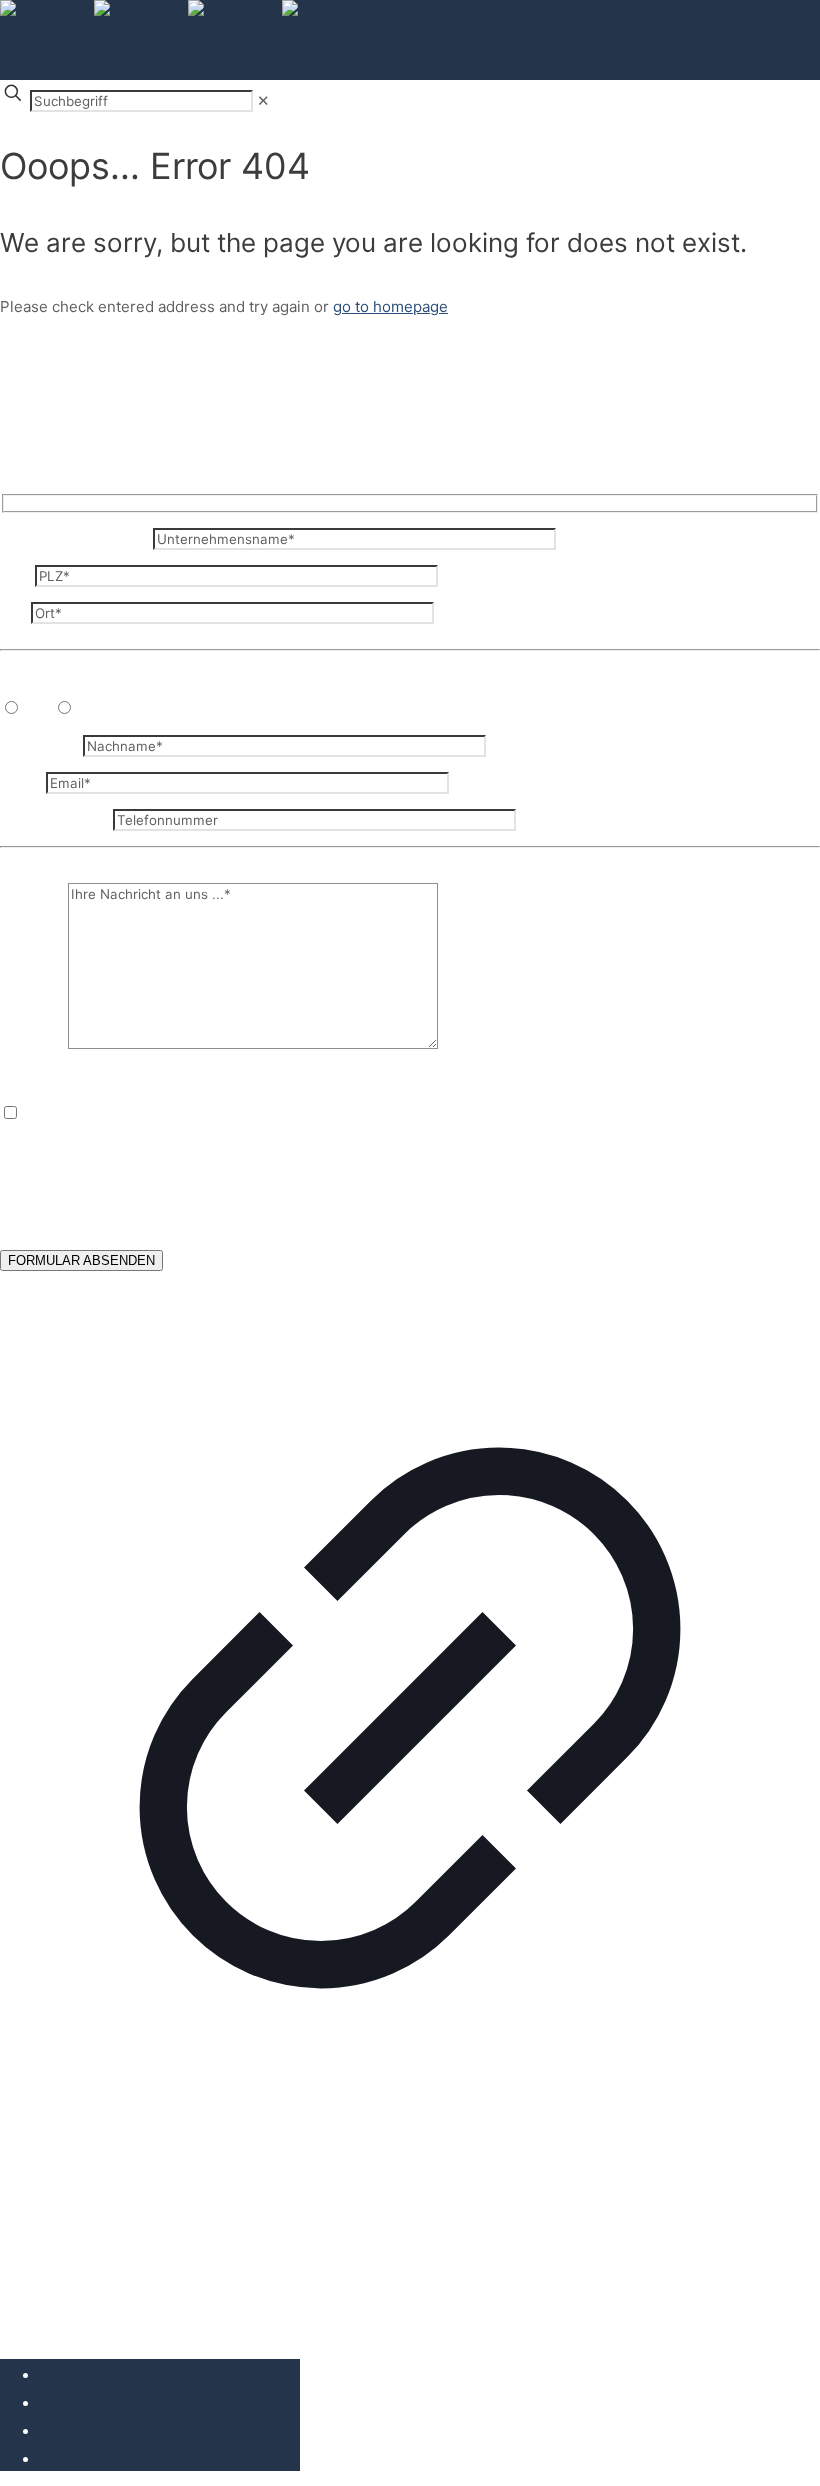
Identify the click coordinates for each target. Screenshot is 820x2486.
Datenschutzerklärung (424, 1205)
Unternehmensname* (76, 538)
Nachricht (34, 1043)
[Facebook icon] (45, 2375)
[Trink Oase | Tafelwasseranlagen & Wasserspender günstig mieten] (188, 39)
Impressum (40, 2208)
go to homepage (390, 306)
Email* (23, 782)
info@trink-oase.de (489, 1185)
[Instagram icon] (45, 2403)
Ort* (15, 612)
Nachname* (41, 745)
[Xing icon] (45, 2459)
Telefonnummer (56, 819)
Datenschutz (151, 2208)
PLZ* (17, 575)
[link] (263, 100)
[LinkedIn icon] (45, 2431)
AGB (236, 2208)
